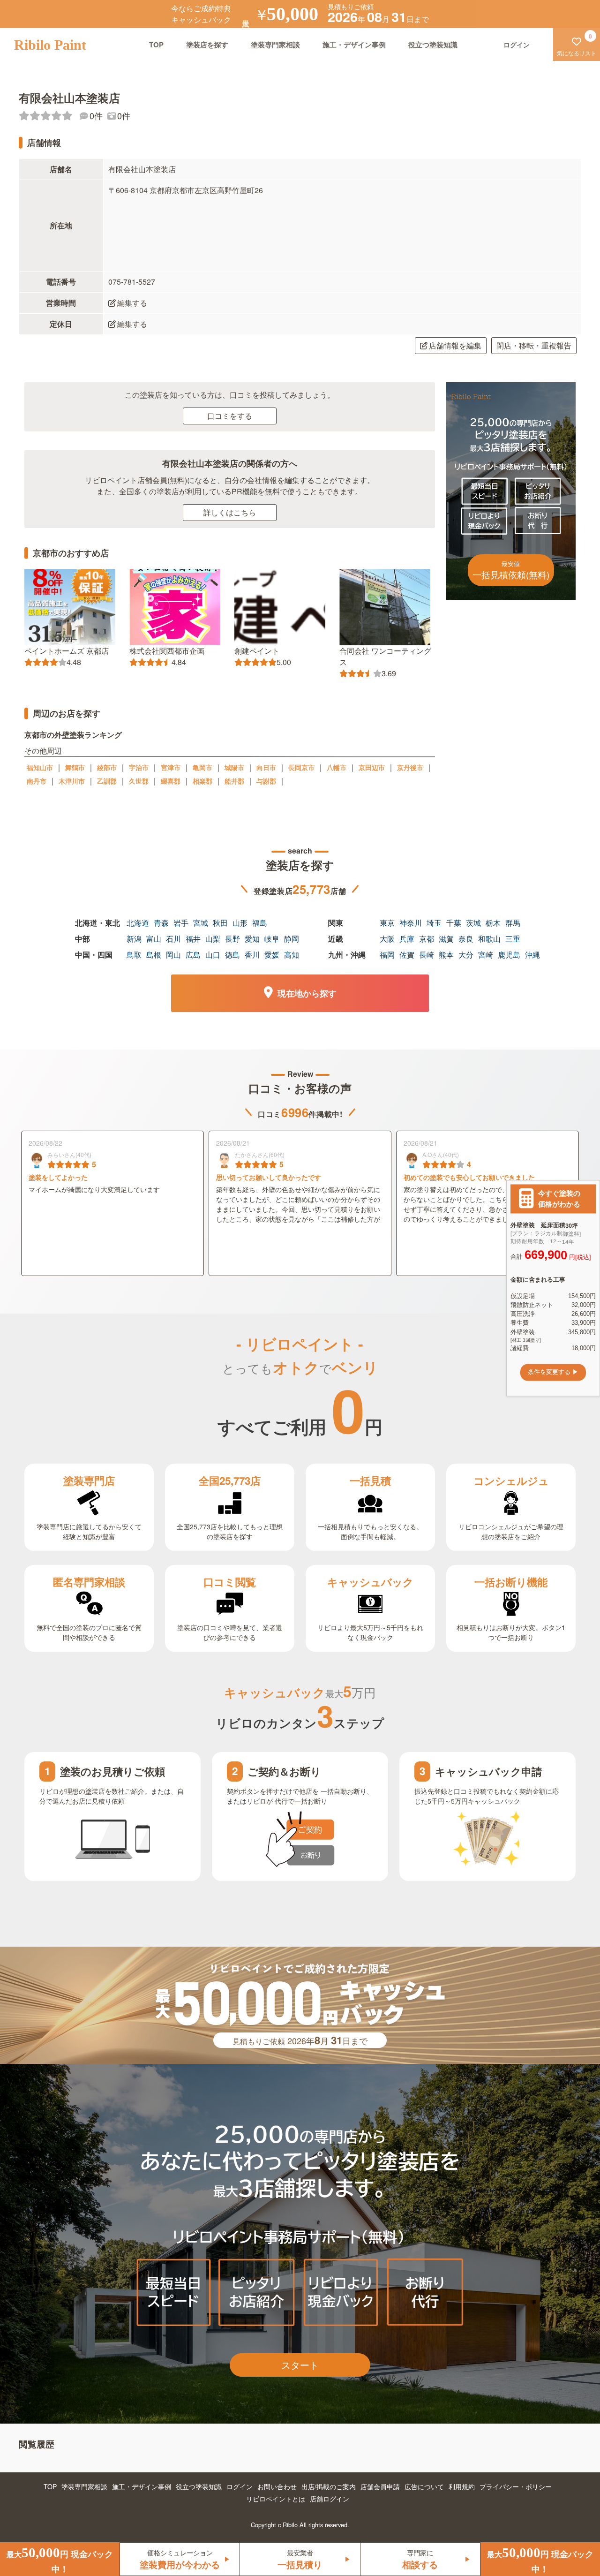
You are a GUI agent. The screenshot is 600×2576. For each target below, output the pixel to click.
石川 (173, 939)
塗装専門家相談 (275, 45)
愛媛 (272, 955)
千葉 (454, 923)
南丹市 (37, 781)
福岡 (387, 955)
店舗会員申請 (380, 2486)
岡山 (173, 955)
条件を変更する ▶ (553, 1372)
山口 (213, 955)
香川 (252, 955)
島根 (154, 955)
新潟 (134, 939)
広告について (424, 2486)
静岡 (292, 939)
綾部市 (107, 767)
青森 (161, 923)
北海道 (138, 923)
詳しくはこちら (230, 512)
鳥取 (134, 955)
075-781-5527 (132, 282)
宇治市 (139, 767)
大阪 (387, 939)
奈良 (466, 939)
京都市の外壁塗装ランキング (73, 735)
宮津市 (171, 767)
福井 (193, 939)
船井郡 (234, 781)
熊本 (446, 955)
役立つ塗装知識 (433, 45)
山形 (240, 923)
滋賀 (446, 939)
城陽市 (234, 767)
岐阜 (272, 939)
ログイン (240, 2486)
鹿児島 (509, 955)
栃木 (493, 923)
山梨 (213, 939)
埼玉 (434, 923)
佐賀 (407, 955)
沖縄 (532, 955)
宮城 (201, 923)
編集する (132, 303)
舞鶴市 (75, 767)
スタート (300, 2365)
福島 (260, 923)
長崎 (427, 955)
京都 (427, 939)
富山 (154, 939)
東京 (387, 923)
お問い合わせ (277, 2486)
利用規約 (462, 2486)
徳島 (232, 955)
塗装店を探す (207, 45)
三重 (513, 939)
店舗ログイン (330, 2499)
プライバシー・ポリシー (516, 2486)
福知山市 (40, 767)
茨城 (473, 923)
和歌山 (489, 939)
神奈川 (411, 923)
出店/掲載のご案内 (329, 2486)
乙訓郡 (107, 781)
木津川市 (72, 781)
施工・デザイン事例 (354, 45)
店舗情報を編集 (455, 345)
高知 (292, 955)
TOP (156, 45)
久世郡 (139, 781)
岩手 (181, 923)
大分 (466, 955)
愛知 (252, 939)
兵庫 (407, 939)
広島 (193, 955)
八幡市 (337, 767)
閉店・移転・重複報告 (534, 345)
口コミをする (230, 416)
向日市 (266, 767)
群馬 (513, 923)
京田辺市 (372, 767)
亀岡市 (202, 767)
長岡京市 (301, 767)
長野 (232, 939)
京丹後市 (410, 767)
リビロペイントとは (276, 2499)
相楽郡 (202, 781)
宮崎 (486, 955)
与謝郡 (266, 781)
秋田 (220, 923)
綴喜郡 (171, 781)
